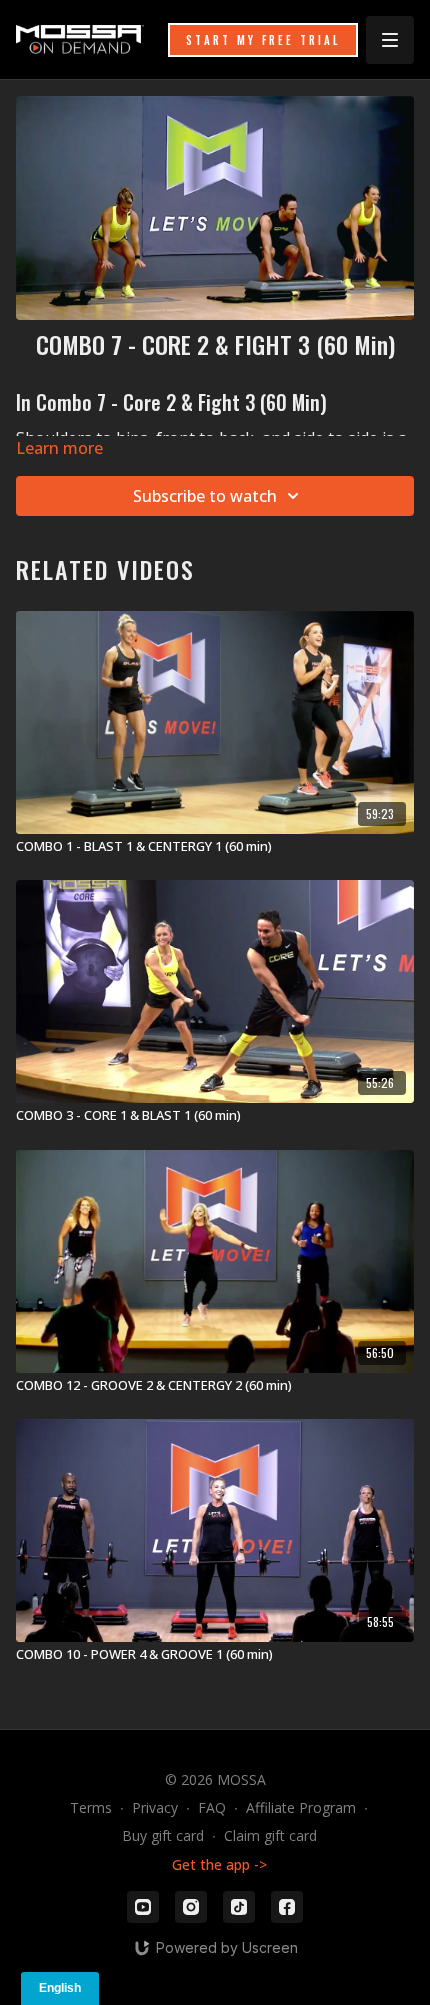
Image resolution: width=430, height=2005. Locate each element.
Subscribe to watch (205, 496)
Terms (91, 1807)
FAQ (212, 1807)
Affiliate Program (301, 1807)
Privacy (155, 1807)
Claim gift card (270, 1835)
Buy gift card (163, 1835)
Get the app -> (219, 1864)
